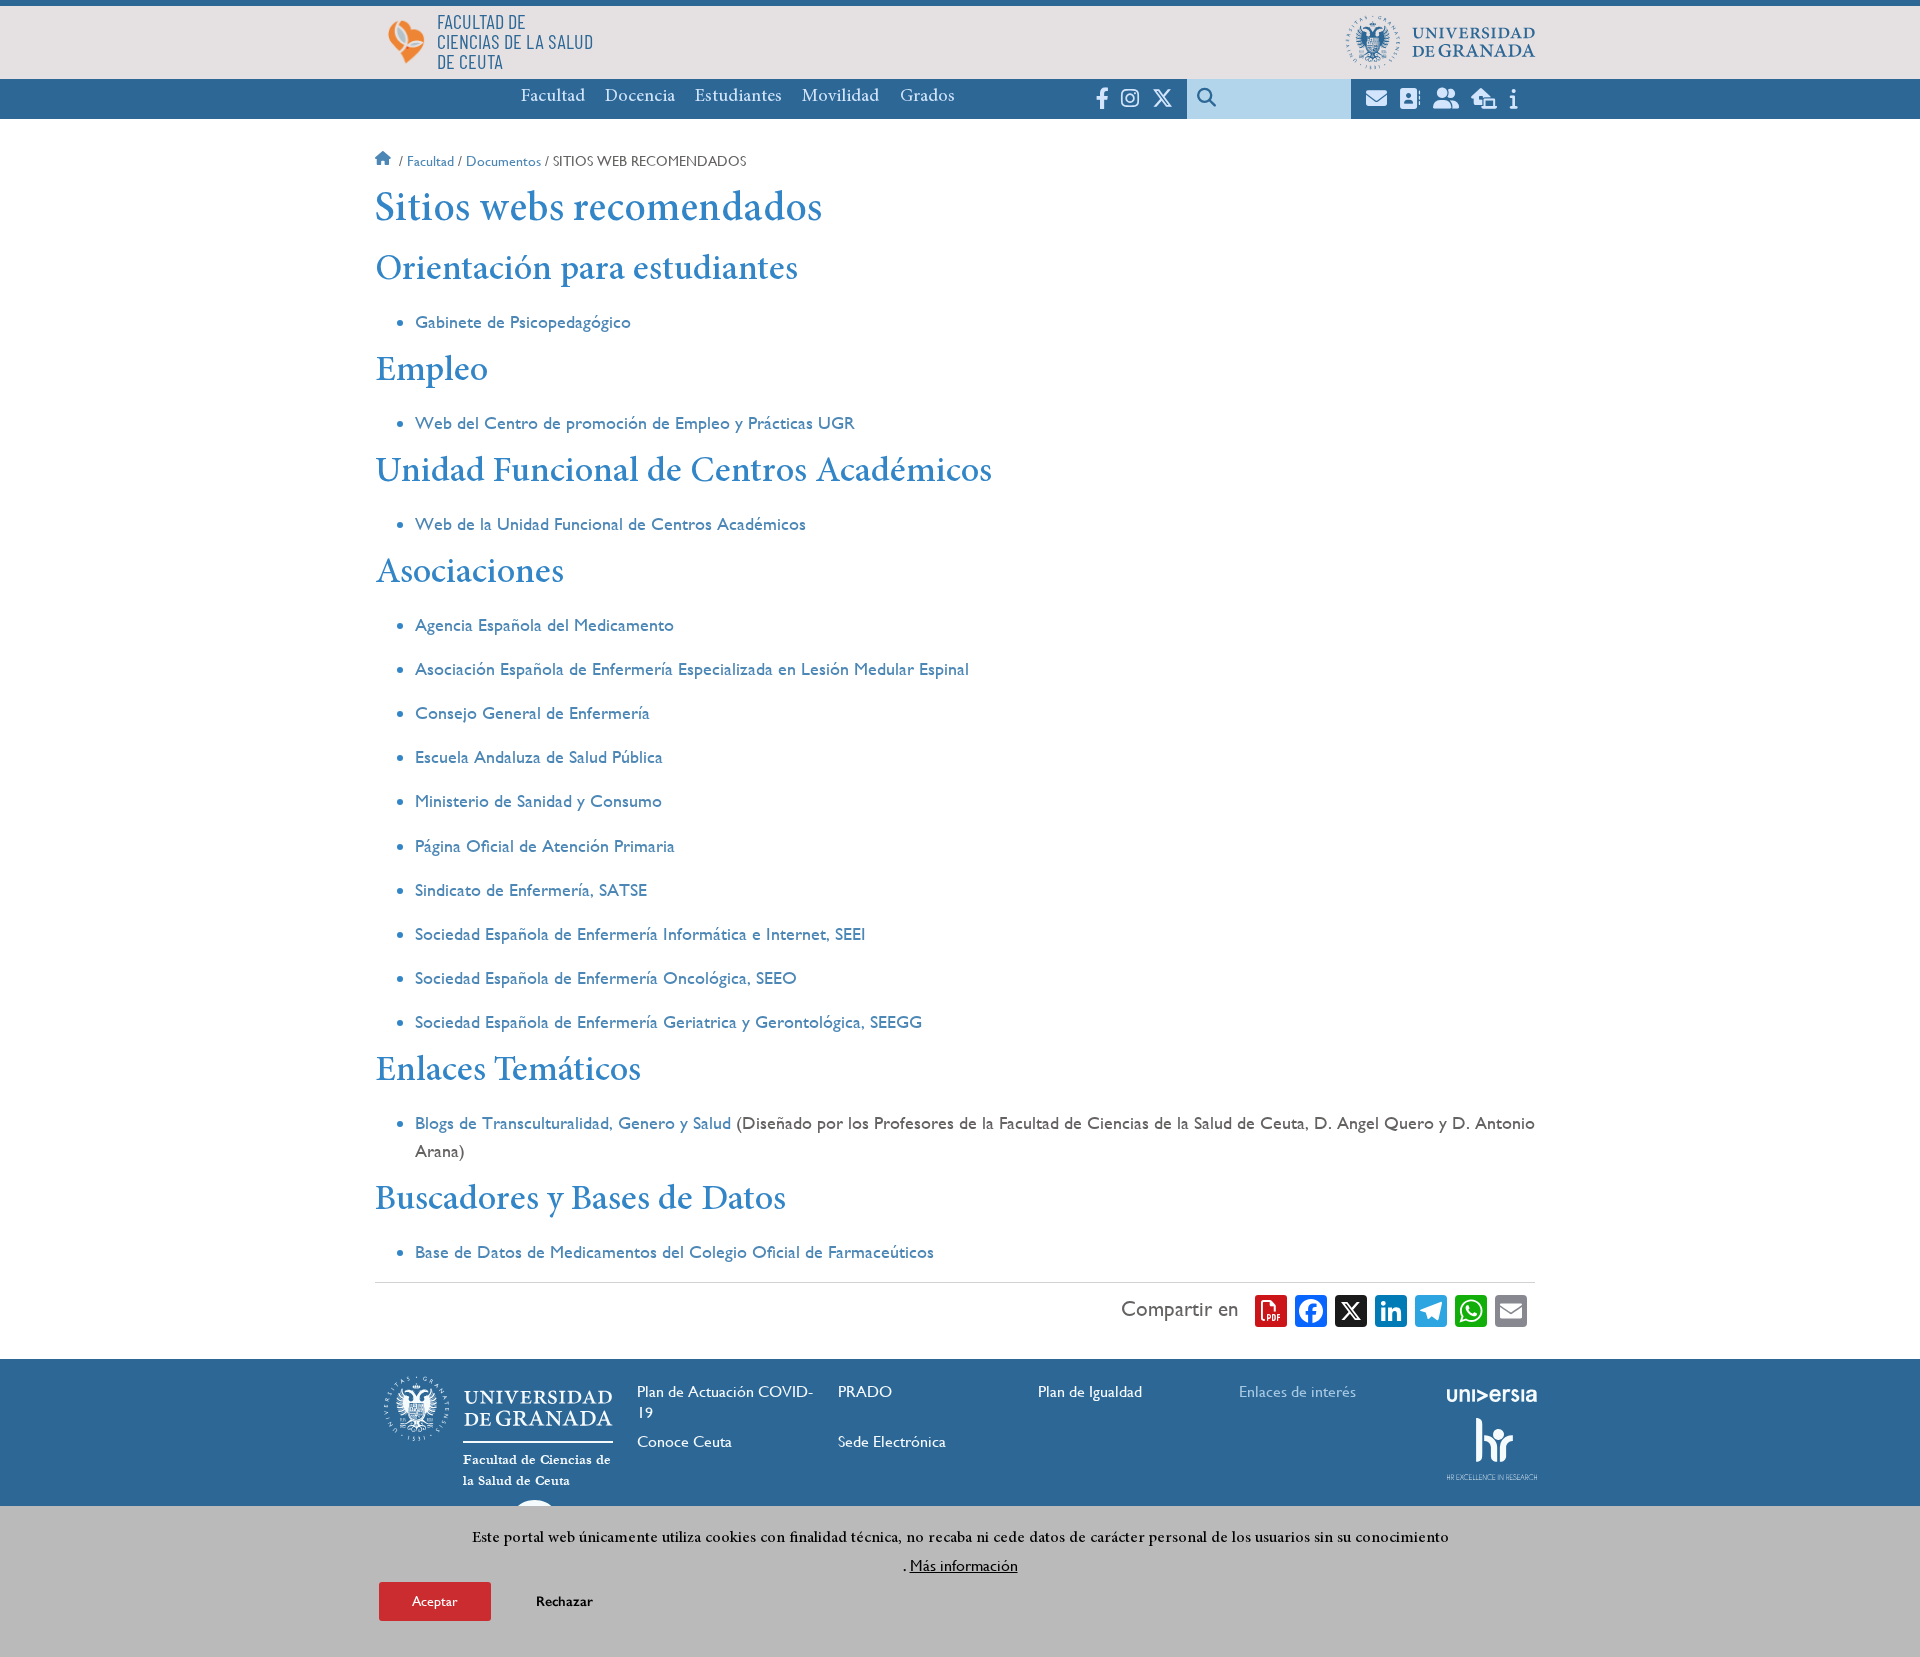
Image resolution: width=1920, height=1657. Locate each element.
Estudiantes (738, 97)
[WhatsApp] (1471, 1309)
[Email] (1511, 1309)
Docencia (640, 97)
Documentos (503, 161)
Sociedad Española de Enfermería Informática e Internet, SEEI (640, 933)
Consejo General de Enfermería (532, 712)
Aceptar (435, 1601)
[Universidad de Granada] (1441, 42)
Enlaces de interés (1297, 1391)
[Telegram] (1431, 1309)
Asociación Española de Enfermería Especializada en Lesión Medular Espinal (692, 668)
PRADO (865, 1391)
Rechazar (564, 1601)
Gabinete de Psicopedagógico (523, 321)
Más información (964, 1565)
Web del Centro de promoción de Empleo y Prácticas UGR (635, 422)
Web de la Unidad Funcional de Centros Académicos (610, 523)
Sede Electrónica (892, 1441)
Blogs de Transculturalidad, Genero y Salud (573, 1122)
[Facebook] (1311, 1309)
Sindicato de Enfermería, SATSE (531, 889)
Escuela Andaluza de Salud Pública (539, 756)
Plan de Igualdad (1090, 1391)
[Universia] (1492, 1395)
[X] (1351, 1309)
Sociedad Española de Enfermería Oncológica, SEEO (606, 977)
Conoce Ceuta (684, 1441)
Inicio (385, 161)
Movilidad (840, 97)
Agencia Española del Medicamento (544, 624)
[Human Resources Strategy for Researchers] (1492, 1449)
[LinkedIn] (1391, 1309)
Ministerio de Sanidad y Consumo (538, 800)
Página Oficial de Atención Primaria (545, 845)
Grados (927, 97)
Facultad (553, 97)
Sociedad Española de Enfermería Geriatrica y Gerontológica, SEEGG (668, 1021)
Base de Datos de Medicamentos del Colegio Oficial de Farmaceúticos (674, 1251)
